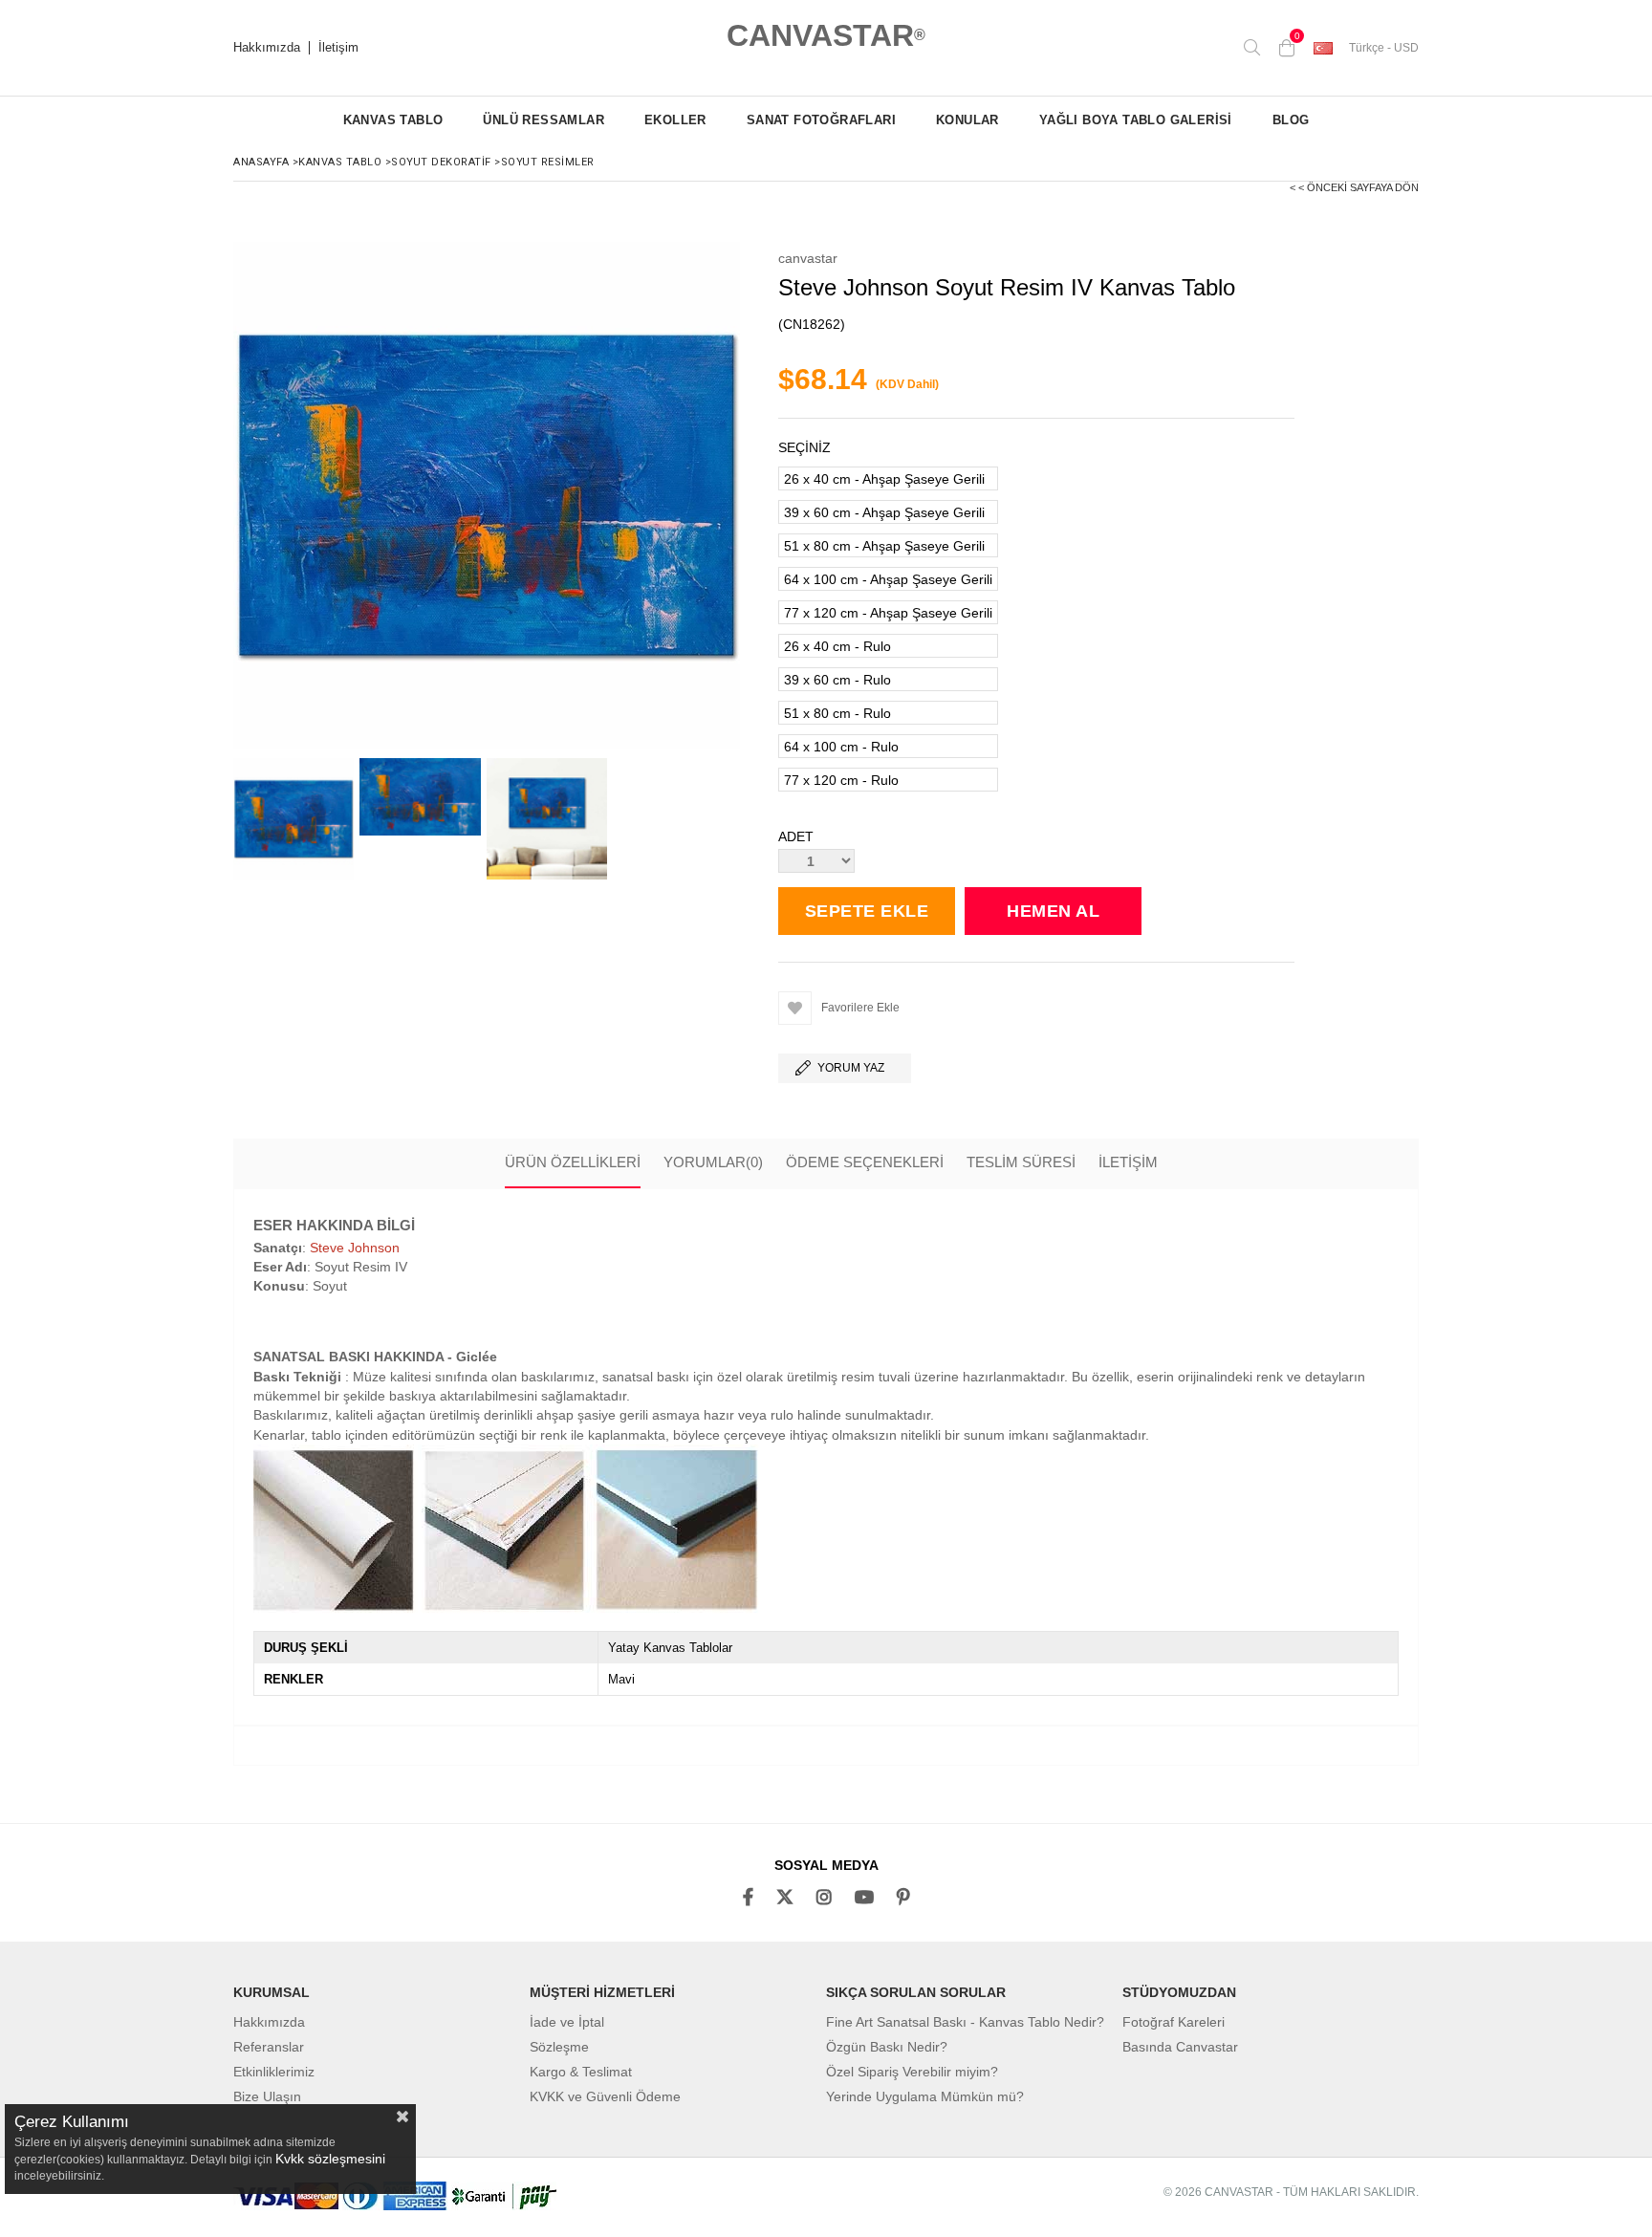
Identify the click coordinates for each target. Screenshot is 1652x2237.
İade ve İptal (567, 2022)
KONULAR (967, 120)
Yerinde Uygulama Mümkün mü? (925, 2096)
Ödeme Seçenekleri (865, 1162)
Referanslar (269, 2047)
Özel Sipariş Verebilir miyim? (912, 2072)
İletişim (338, 48)
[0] (1287, 48)
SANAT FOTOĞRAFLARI (821, 120)
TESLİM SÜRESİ (1021, 1162)
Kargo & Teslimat (581, 2072)
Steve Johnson (355, 1248)
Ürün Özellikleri (573, 1162)
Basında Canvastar (1180, 2047)
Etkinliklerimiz (274, 2072)
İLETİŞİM (1128, 1162)
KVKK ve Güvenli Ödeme (605, 2096)
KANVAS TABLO (393, 120)
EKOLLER (675, 120)
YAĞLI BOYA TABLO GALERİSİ (1136, 120)
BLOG (1291, 120)
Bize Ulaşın (267, 2096)
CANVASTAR (826, 35)
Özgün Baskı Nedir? (887, 2047)
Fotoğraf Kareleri (1174, 2022)
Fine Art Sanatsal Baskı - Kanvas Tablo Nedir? (965, 2022)
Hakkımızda (267, 48)
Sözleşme (559, 2047)
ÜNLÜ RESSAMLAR (543, 120)
